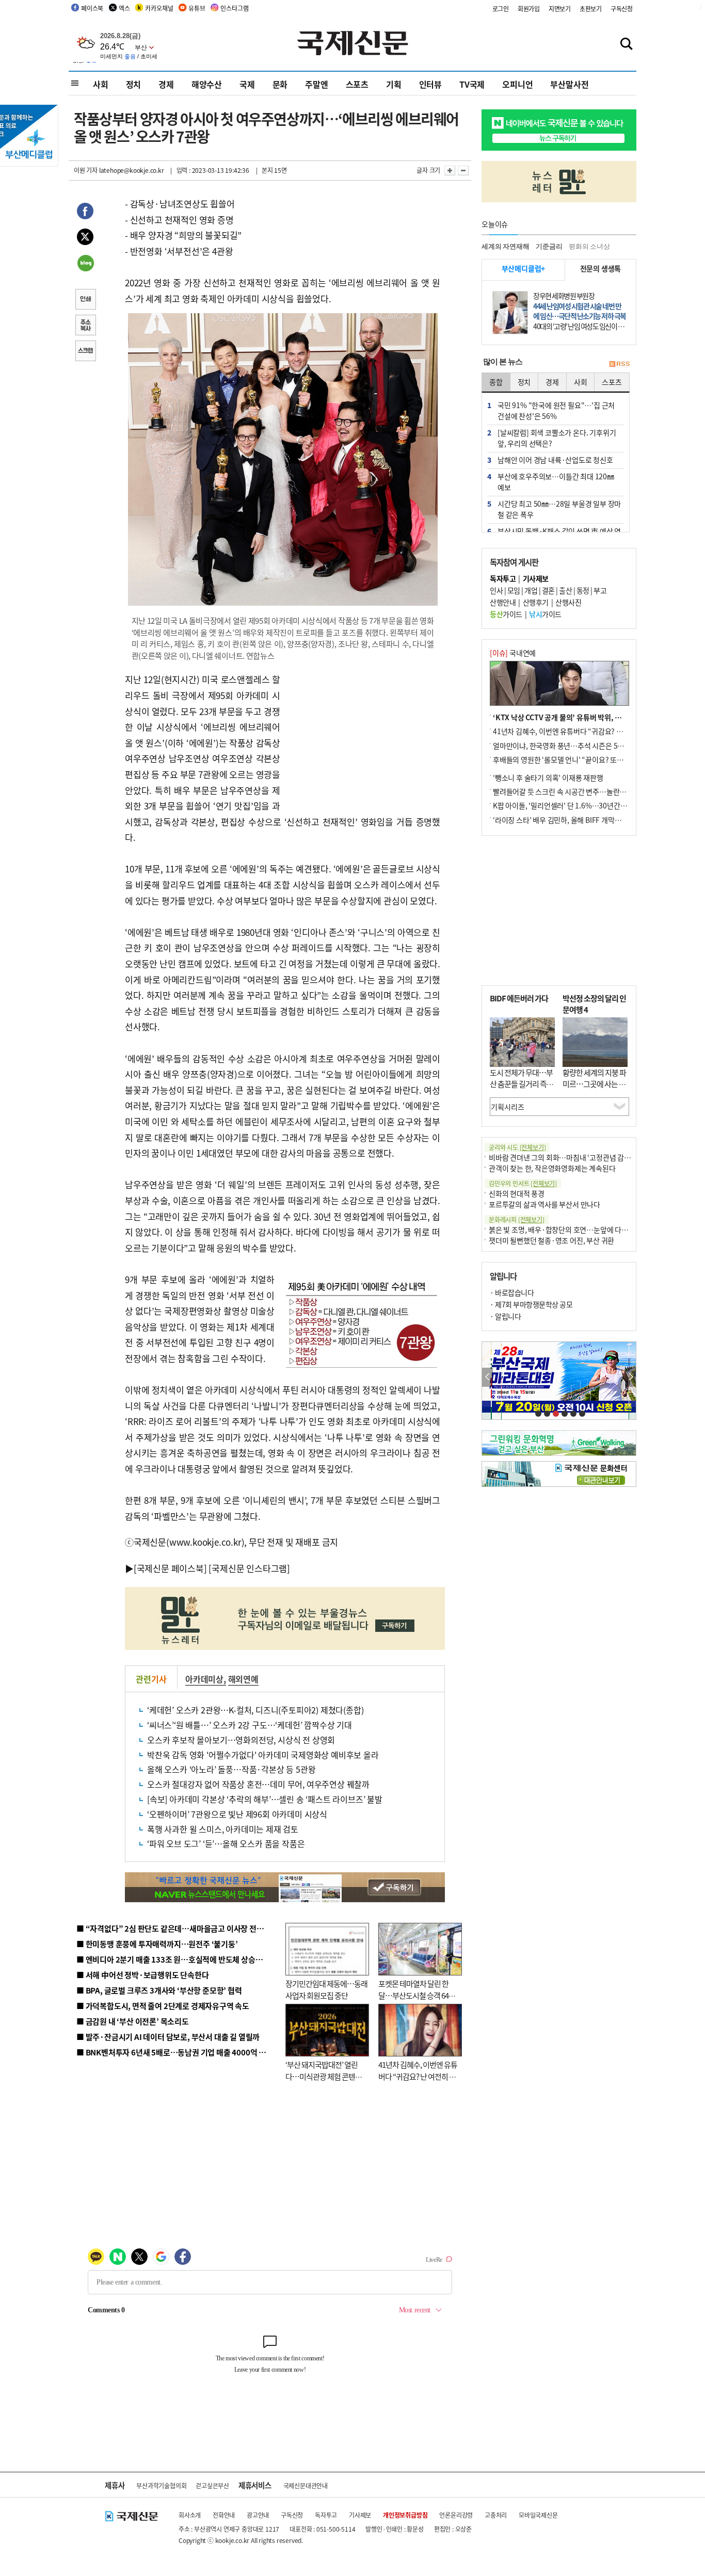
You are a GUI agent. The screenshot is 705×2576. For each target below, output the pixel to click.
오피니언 (517, 84)
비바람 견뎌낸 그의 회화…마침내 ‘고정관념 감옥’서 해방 (571, 1157)
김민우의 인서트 (523, 1183)
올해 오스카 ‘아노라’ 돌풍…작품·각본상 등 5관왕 (231, 1769)
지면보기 (560, 9)
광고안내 (258, 2515)
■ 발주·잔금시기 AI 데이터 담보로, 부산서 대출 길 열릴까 (168, 2037)
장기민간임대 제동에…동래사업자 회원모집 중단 (326, 1989)
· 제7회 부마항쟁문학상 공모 (531, 1304)
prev (487, 1377)
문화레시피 (517, 1219)
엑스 (124, 8)
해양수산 (207, 84)
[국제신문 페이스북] (170, 1568)
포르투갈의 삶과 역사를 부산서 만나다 (544, 1204)
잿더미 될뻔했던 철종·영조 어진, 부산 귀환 (551, 1240)
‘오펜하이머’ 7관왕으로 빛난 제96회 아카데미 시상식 (237, 1814)
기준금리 (549, 246)
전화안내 (224, 2515)
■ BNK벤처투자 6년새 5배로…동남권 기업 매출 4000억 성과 (175, 2052)
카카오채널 (159, 8)
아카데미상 (204, 1679)
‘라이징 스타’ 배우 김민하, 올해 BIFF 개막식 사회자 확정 (575, 820)
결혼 (548, 590)
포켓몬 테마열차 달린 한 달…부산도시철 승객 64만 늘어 (417, 1995)
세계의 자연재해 (505, 246)
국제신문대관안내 (306, 2485)
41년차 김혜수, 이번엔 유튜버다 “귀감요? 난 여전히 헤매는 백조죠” (418, 2076)
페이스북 (92, 8)
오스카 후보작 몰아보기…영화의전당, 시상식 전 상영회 (241, 1740)
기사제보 (360, 2515)
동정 (583, 590)
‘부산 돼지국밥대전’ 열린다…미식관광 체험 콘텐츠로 (324, 2076)
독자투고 (326, 2515)
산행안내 (503, 602)
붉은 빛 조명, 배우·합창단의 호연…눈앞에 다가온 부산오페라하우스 (589, 1229)
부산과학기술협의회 (161, 2485)
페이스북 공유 (85, 213)
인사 (496, 590)
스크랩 (85, 352)
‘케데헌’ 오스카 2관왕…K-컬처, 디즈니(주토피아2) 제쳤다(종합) (255, 1710)
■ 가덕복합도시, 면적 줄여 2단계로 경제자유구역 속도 (163, 2006)
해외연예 (243, 1679)
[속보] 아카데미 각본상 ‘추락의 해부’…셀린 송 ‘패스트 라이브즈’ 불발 (265, 1799)
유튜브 (197, 8)
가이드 (506, 614)
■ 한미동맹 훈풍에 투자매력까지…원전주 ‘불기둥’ (157, 1944)
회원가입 (529, 9)
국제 (247, 84)
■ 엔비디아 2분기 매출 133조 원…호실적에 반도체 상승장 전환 (177, 1959)
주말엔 (316, 84)
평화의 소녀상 (589, 246)
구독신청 (622, 9)
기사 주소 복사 (85, 326)
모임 (514, 590)
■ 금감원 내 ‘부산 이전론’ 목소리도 (133, 2021)
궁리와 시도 (517, 1147)
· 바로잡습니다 (512, 1292)
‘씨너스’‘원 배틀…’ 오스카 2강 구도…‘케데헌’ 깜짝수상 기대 (250, 1725)
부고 (600, 590)
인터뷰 (430, 84)
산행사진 (568, 602)
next (630, 1377)
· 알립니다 (505, 1316)
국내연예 (513, 653)
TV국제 (472, 84)
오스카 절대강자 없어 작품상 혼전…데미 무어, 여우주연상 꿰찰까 (258, 1784)
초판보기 (591, 9)
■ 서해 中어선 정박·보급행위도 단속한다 (143, 1975)
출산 (565, 590)
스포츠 (357, 84)
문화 (280, 84)
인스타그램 (234, 8)
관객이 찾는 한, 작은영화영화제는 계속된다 (552, 1168)
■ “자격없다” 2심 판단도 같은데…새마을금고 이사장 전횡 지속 (178, 1928)
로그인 (501, 9)
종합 (496, 382)
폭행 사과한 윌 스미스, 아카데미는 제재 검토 (223, 1829)
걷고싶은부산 (212, 2485)
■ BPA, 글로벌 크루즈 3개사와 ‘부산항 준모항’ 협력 (159, 1990)
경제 (166, 84)
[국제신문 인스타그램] (249, 1568)
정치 (134, 84)
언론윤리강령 (456, 2515)
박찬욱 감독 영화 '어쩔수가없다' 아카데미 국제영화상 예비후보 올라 (263, 1755)
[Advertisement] (363, 736)
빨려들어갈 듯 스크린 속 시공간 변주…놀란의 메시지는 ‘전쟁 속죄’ (590, 791)
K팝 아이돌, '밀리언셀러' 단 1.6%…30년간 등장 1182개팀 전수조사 (593, 805)
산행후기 (536, 602)
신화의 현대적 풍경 (517, 1193)
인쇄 (85, 300)
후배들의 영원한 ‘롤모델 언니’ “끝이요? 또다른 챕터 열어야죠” (584, 759)
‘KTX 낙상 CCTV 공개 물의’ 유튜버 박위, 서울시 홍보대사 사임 (585, 717)
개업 (531, 590)
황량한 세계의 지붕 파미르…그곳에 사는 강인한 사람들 (594, 1084)
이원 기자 (86, 170)
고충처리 (496, 2515)
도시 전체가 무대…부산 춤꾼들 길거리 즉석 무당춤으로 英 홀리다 (522, 1084)
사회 (101, 84)
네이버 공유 (85, 264)
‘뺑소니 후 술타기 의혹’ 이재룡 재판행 (548, 777)
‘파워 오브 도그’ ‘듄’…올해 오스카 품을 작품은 (226, 1843)
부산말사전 (569, 84)
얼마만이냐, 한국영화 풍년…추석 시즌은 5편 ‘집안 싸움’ (575, 746)
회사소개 (190, 2515)
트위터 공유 (85, 238)
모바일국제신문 (538, 2515)
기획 (394, 84)
